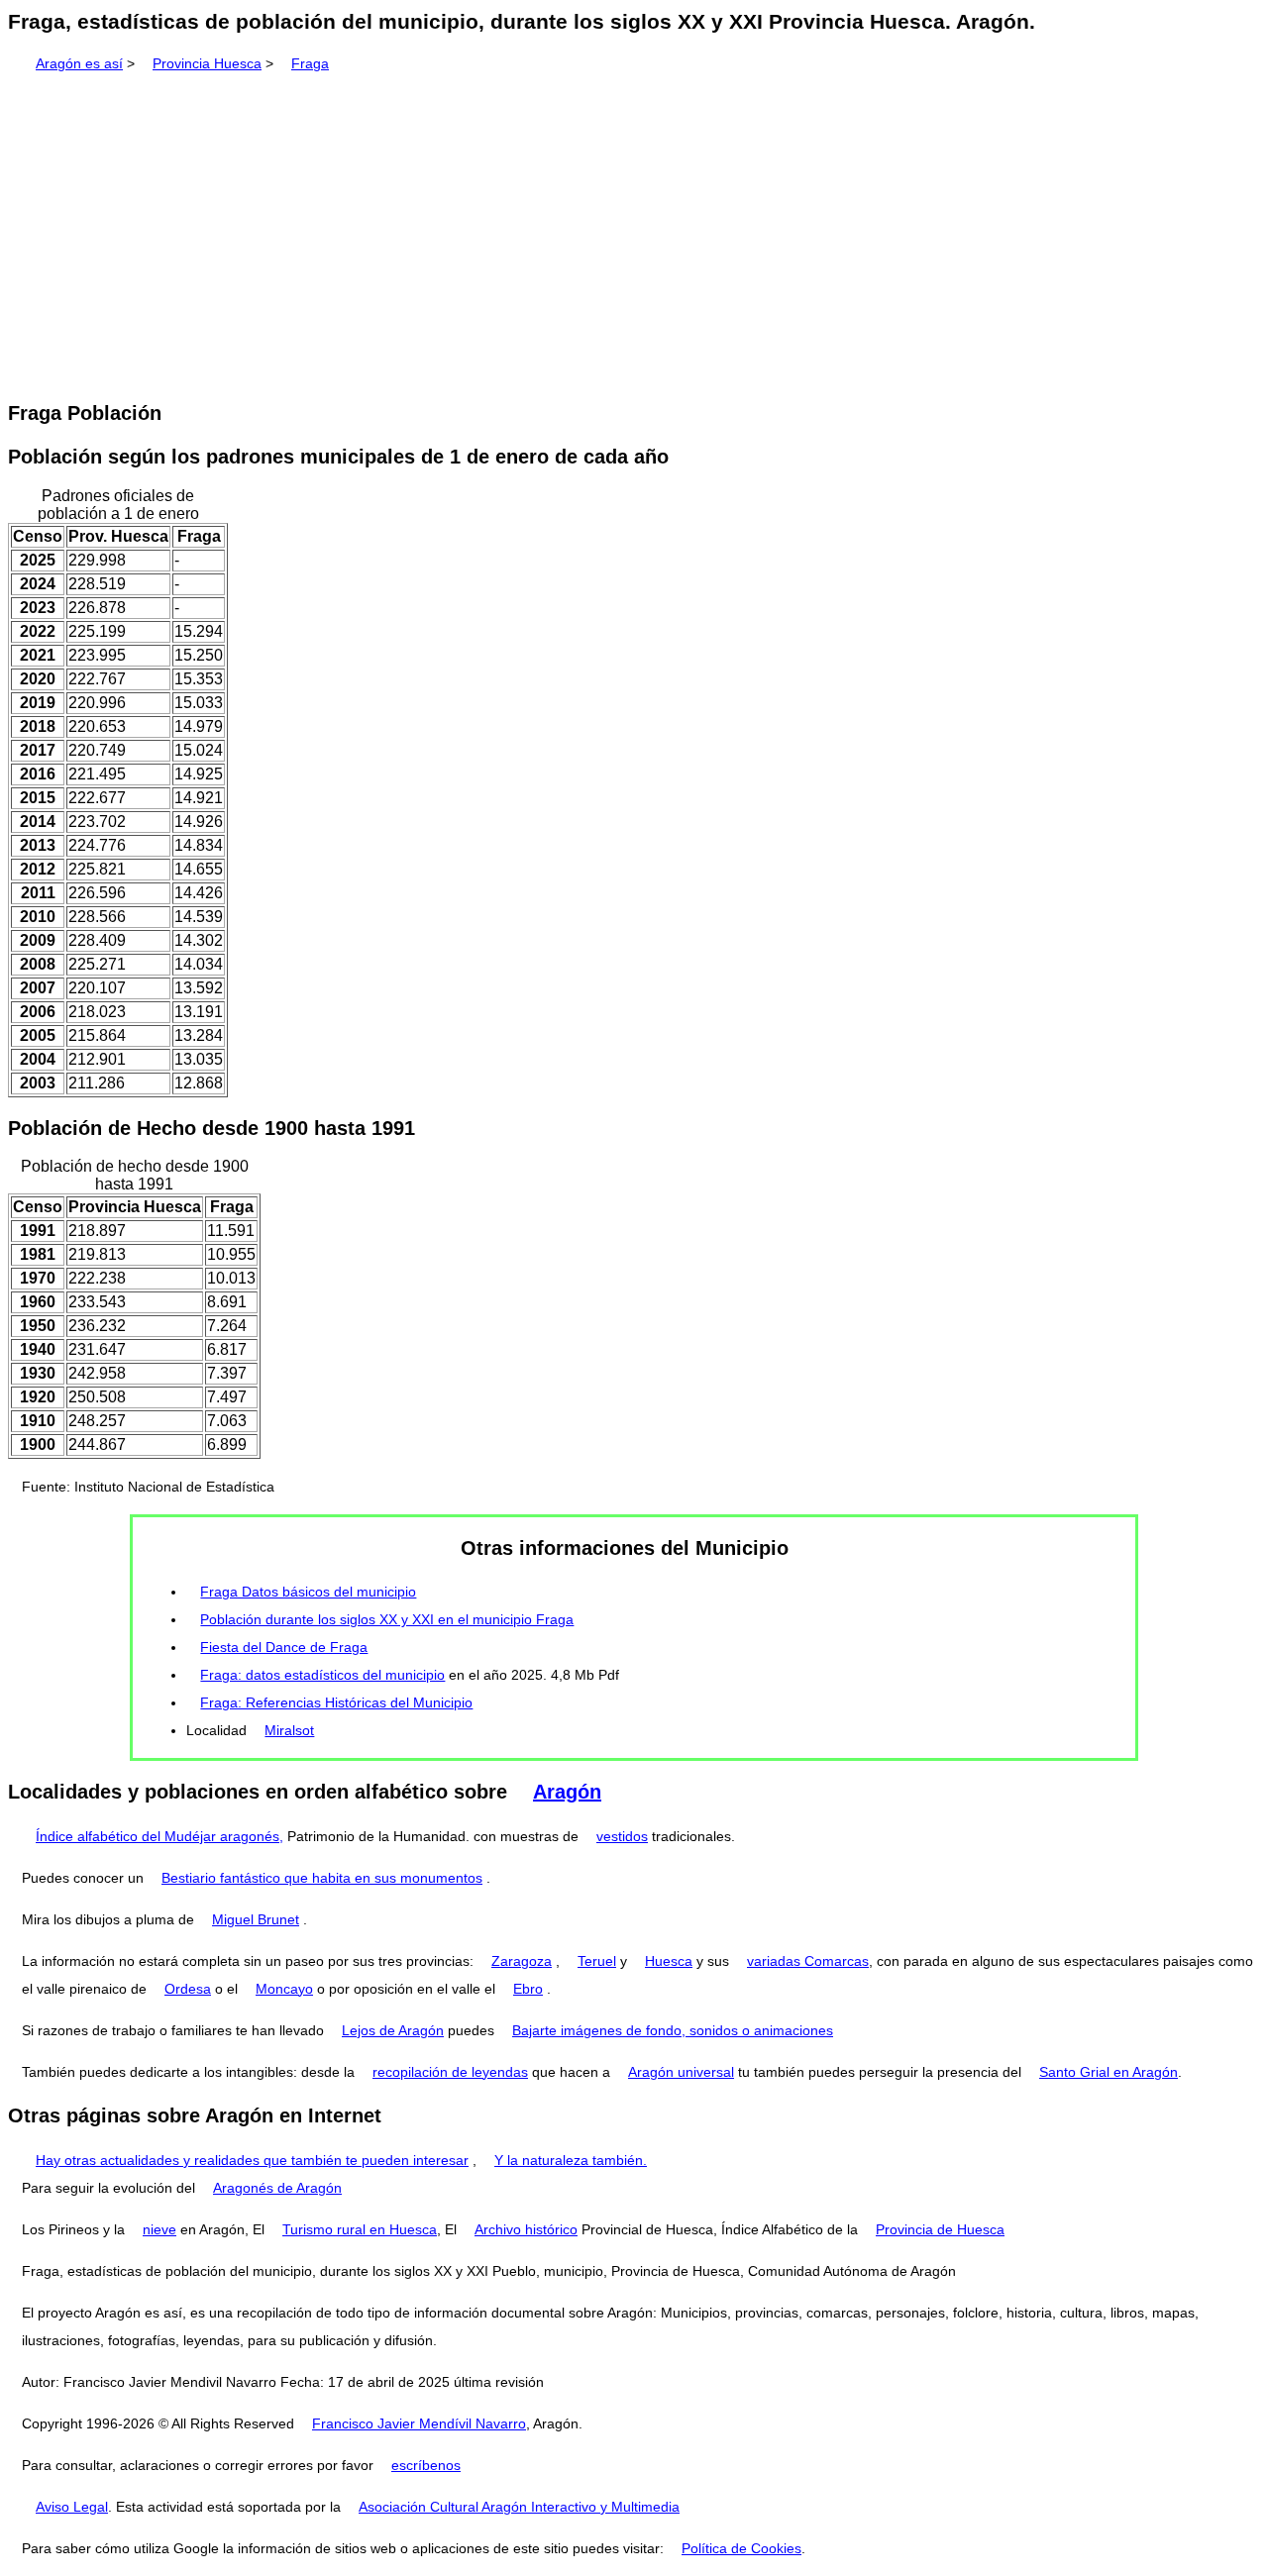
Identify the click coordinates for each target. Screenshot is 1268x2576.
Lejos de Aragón (393, 2030)
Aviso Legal (72, 2507)
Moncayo (284, 1989)
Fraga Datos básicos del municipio (308, 1592)
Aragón (567, 1792)
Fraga (310, 63)
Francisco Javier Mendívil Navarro (419, 2423)
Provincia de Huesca (940, 2229)
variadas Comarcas (808, 1961)
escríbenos (426, 2465)
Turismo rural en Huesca (360, 2229)
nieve (159, 2229)
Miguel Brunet (256, 1919)
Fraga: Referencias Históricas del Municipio (336, 1702)
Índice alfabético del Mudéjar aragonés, (159, 1836)
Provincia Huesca (207, 63)
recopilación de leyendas (450, 2072)
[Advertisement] (634, 230)
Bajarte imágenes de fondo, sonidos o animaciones (673, 2030)
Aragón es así (79, 63)
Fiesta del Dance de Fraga (284, 1647)
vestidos (622, 1836)
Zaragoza (522, 1961)
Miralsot (289, 1730)
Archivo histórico (526, 2229)
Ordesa (188, 1989)
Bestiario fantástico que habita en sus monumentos (322, 1878)
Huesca (669, 1961)
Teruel (597, 1961)
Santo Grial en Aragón (1109, 2072)
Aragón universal (681, 2072)
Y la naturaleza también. (571, 2160)
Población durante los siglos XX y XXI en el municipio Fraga (387, 1619)
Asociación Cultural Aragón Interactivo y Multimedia (519, 2507)
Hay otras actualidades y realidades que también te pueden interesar (252, 2160)
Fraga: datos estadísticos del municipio (322, 1675)
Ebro (528, 1989)
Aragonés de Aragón (277, 2188)
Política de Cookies (741, 2548)
